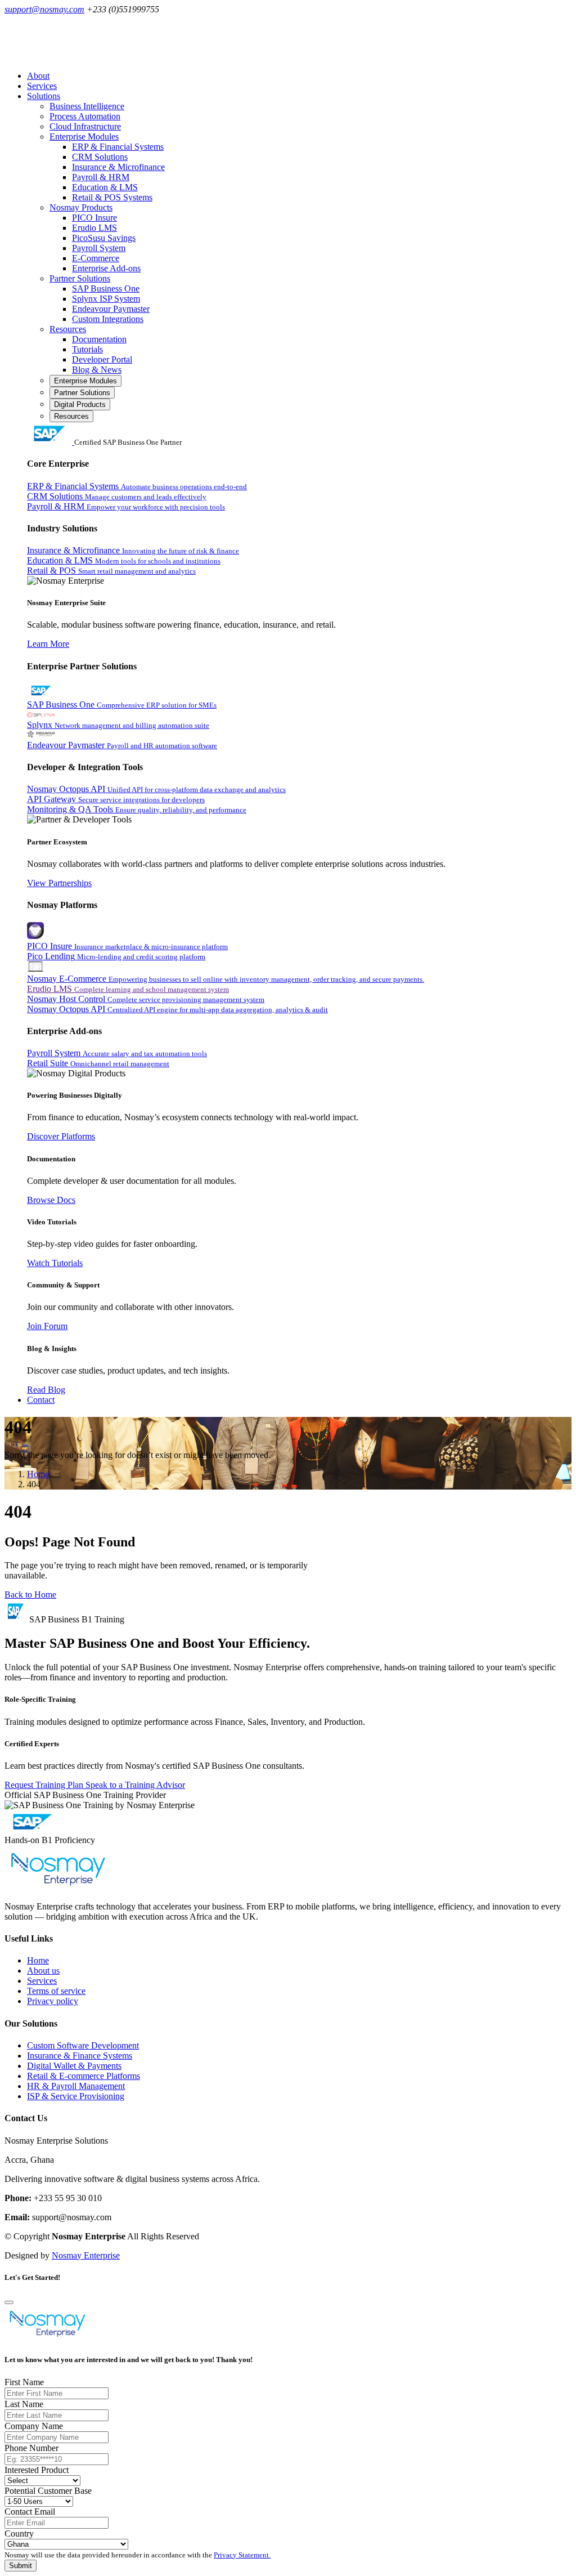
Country (19, 2533)
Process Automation (85, 116)
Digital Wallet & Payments (74, 2066)
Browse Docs (51, 1200)
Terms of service (56, 1991)
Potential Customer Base (48, 2491)
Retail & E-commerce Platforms (84, 2076)
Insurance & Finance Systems (80, 2056)
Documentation (99, 339)
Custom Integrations (108, 319)
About (38, 76)
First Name (24, 2382)
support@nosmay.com (44, 9)
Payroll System (99, 248)
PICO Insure (94, 218)
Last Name (24, 2404)
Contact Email (30, 2512)
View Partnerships (59, 883)
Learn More (48, 644)
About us (43, 1971)
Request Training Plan (45, 1785)
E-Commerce (96, 258)
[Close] (9, 2302)
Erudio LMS (94, 228)
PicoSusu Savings (104, 238)
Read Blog (46, 1390)
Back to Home (30, 1595)
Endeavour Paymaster (111, 309)
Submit (21, 2566)
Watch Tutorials (55, 1263)
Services (42, 86)
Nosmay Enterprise (86, 2255)
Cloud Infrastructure (85, 126)
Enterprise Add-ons (106, 268)
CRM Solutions (100, 157)
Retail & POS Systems (112, 197)
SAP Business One (106, 289)
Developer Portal (102, 359)
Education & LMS (105, 187)
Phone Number (31, 2448)
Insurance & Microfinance (118, 167)
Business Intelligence (87, 106)
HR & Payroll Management (76, 2086)
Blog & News (97, 370)
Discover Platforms (61, 1136)
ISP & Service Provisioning (76, 2096)
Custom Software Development (83, 2045)
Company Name (34, 2426)
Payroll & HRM (101, 177)
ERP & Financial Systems (118, 147)
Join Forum (47, 1326)
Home (38, 1474)
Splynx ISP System (106, 299)
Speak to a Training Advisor (135, 1785)
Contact (41, 1400)
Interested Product (37, 2470)
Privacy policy (53, 2001)
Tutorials (87, 349)
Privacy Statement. (242, 2555)
